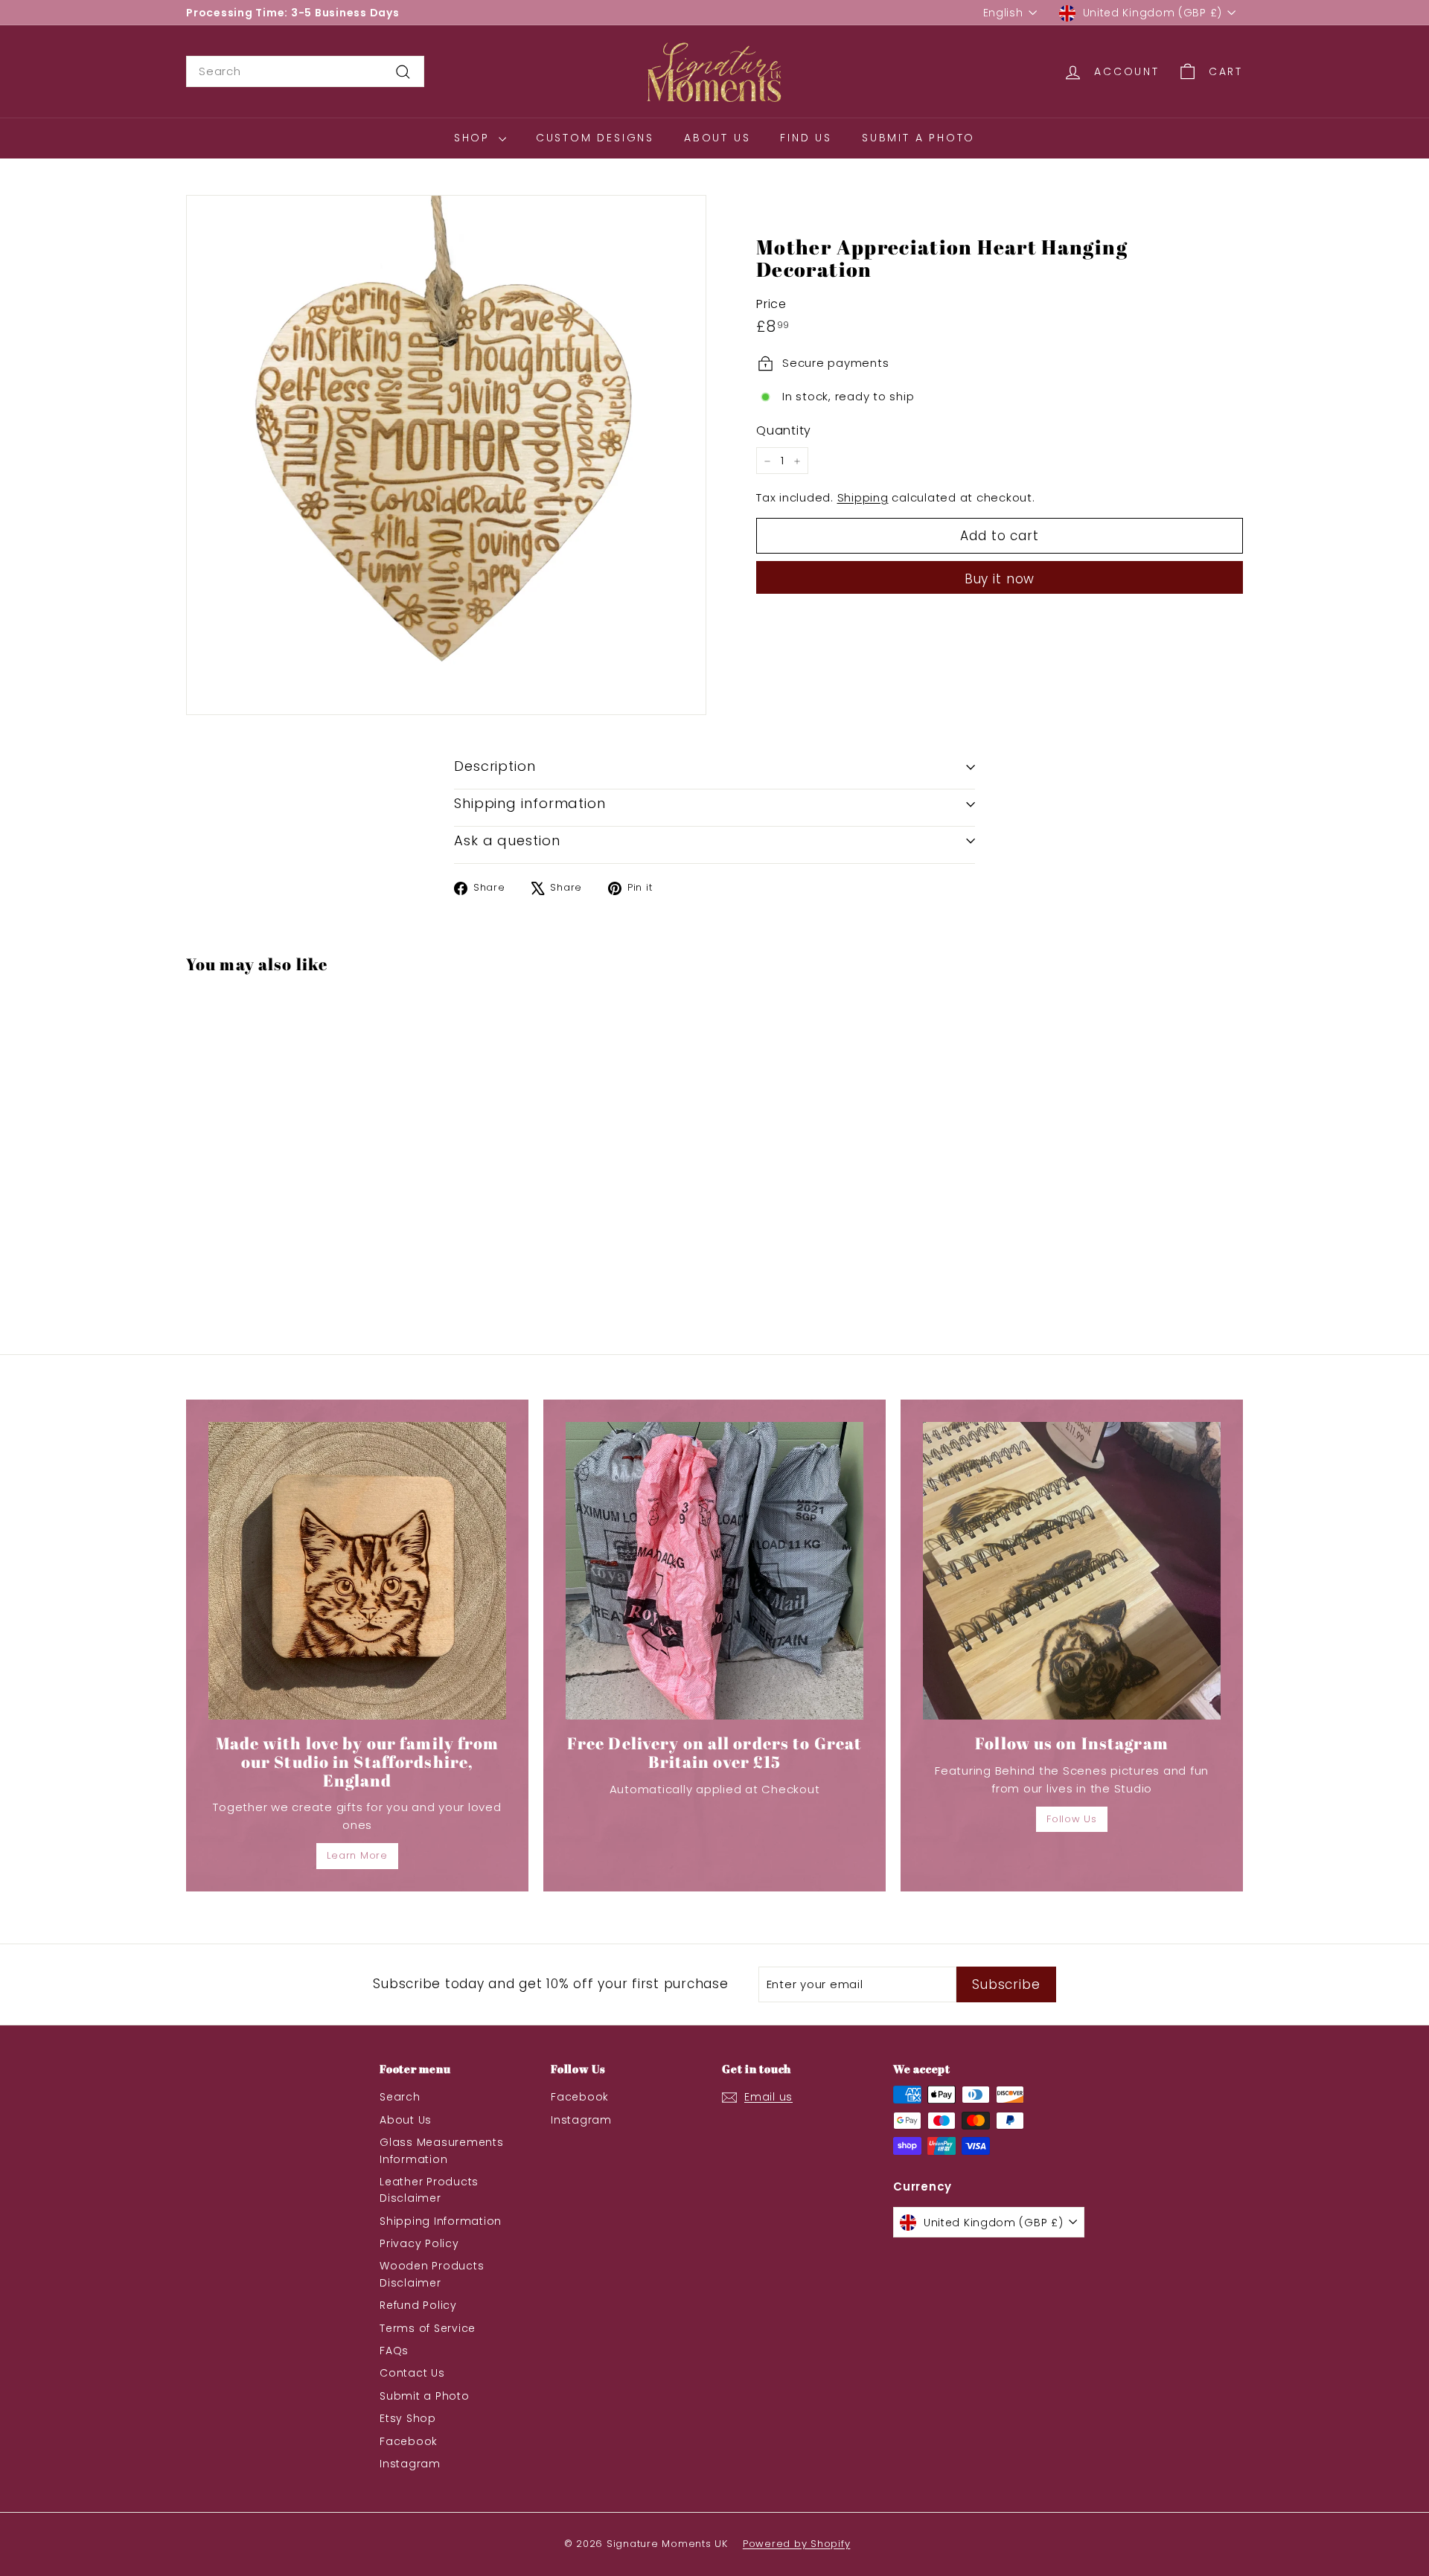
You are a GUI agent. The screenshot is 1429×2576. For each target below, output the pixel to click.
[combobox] (305, 71)
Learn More (357, 1855)
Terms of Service (428, 2328)
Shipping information (530, 803)
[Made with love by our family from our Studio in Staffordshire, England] (357, 1571)
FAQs (394, 2351)
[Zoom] (446, 455)
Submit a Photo (918, 138)
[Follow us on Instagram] (1072, 1571)
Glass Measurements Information (442, 2150)
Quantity (784, 430)
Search (400, 2097)
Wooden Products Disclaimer (432, 2274)
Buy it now (1000, 580)
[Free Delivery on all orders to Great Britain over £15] (714, 1571)
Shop (474, 138)
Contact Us (412, 2373)
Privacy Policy (419, 2243)
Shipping (863, 498)
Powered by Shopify (797, 2544)
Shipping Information (441, 2221)
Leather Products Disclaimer (429, 2190)
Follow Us (1072, 1819)
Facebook (409, 2441)
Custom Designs (595, 138)
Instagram (410, 2464)
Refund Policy (418, 2305)
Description (495, 766)
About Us (717, 138)
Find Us (806, 138)
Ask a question (507, 840)
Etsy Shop (408, 2418)
